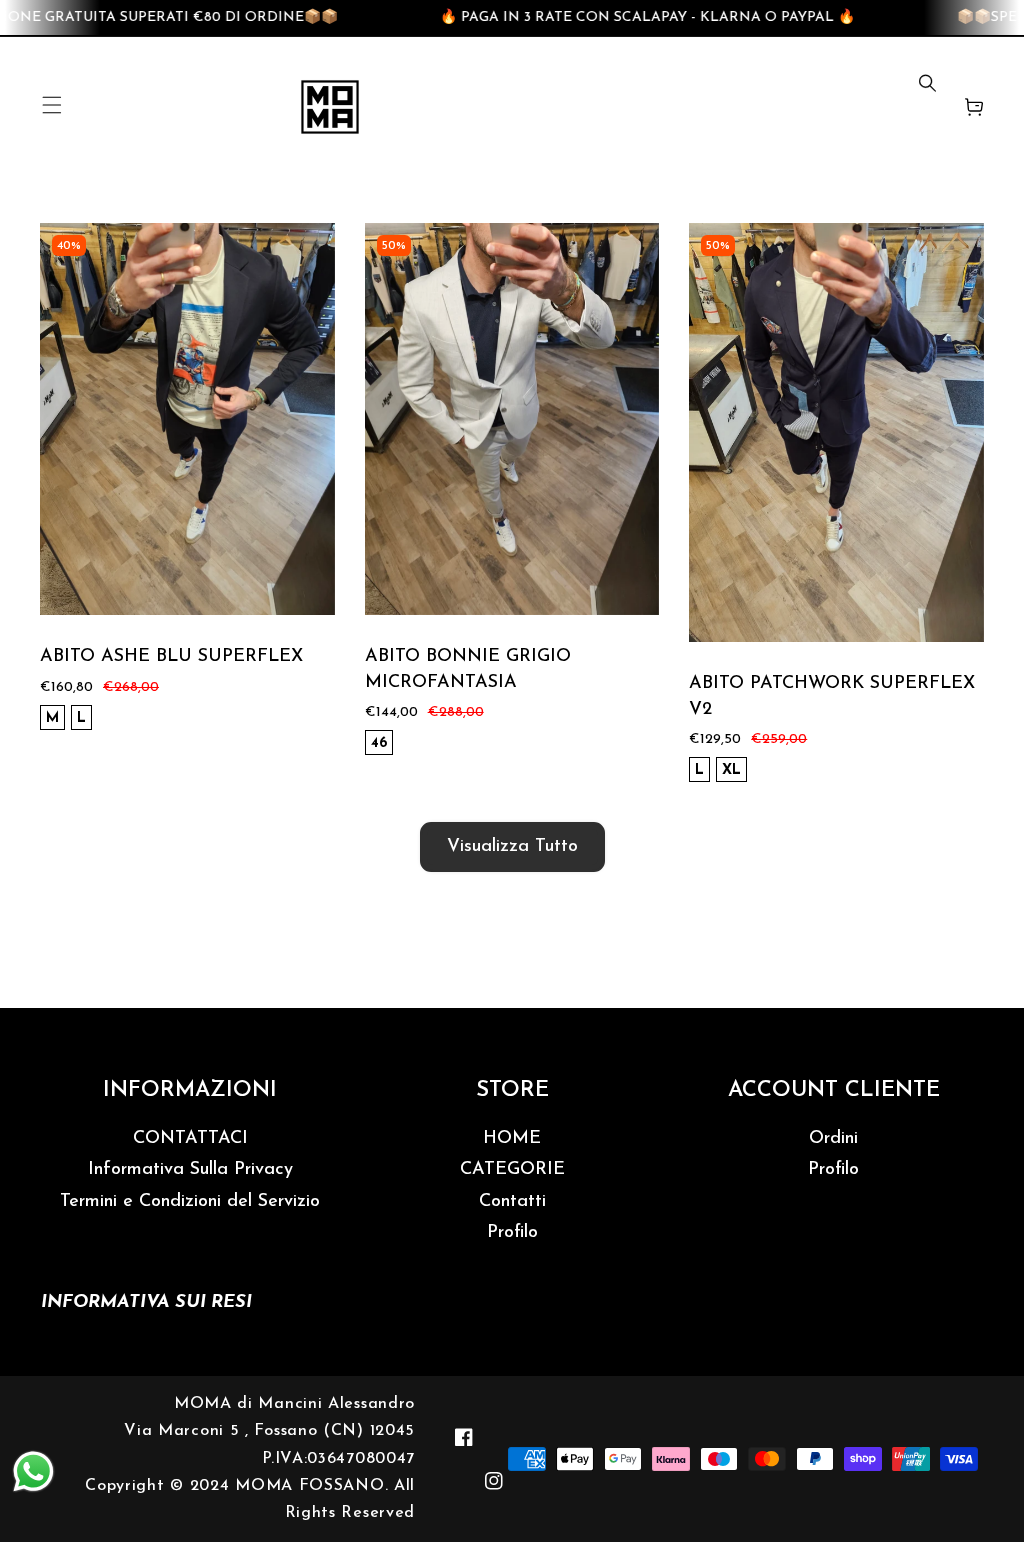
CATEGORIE (512, 1170)
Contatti (512, 1202)
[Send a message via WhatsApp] (33, 1471)
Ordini (833, 1139)
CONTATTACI (190, 1139)
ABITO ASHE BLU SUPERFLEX (171, 657)
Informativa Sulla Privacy (190, 1170)
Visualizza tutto (512, 847)
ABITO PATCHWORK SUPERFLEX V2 (832, 696)
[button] (52, 106)
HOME (512, 1139)
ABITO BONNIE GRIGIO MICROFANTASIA (468, 669)
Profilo (512, 1233)
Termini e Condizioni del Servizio (190, 1202)
